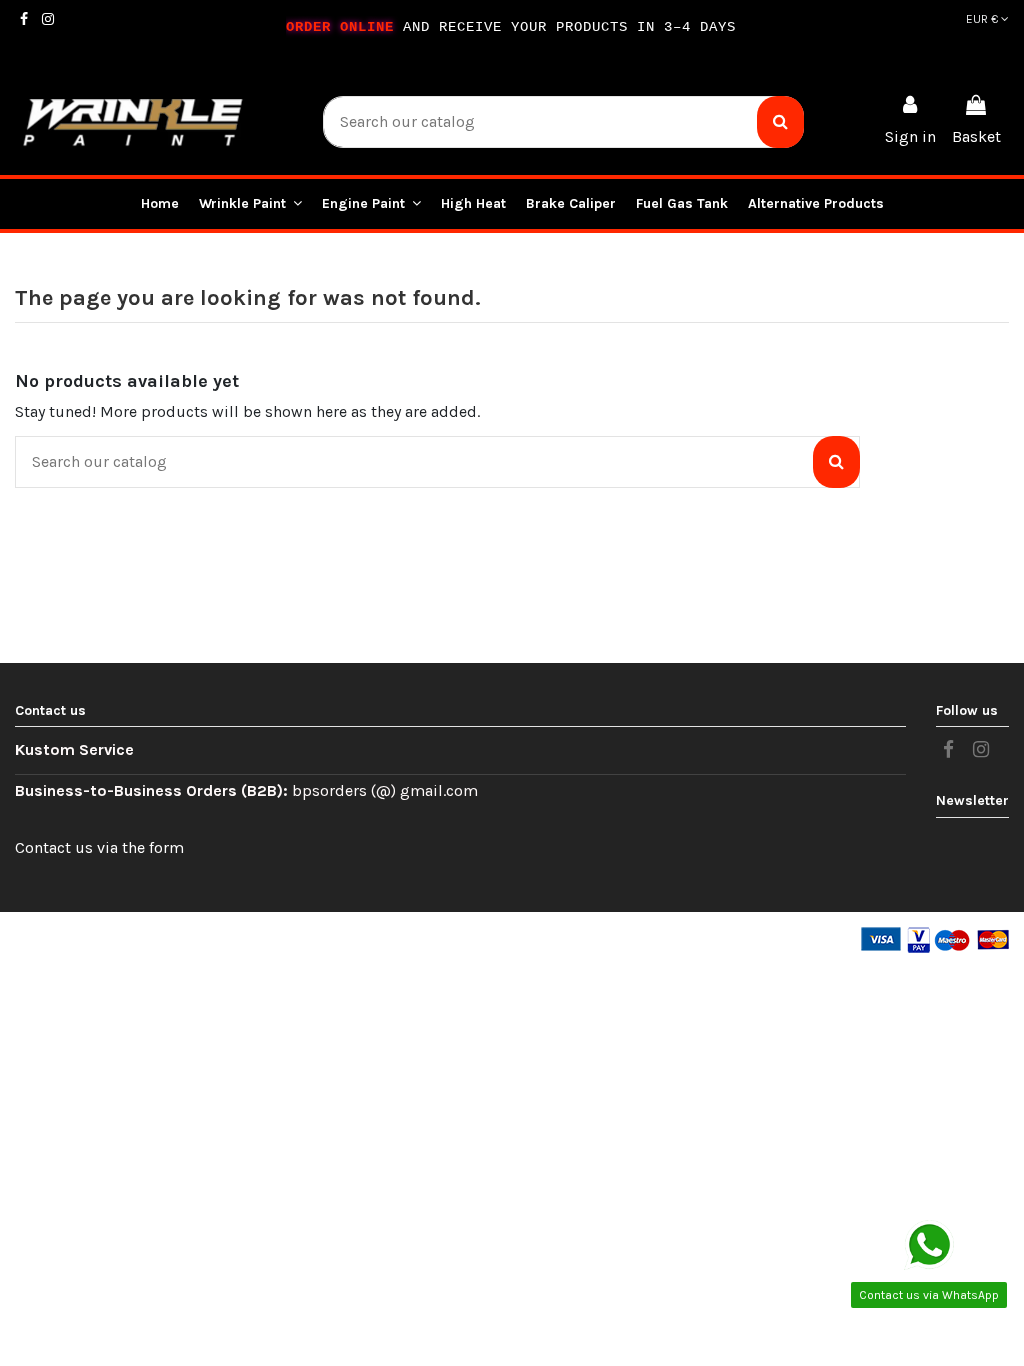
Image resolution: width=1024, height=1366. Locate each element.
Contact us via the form (99, 847)
